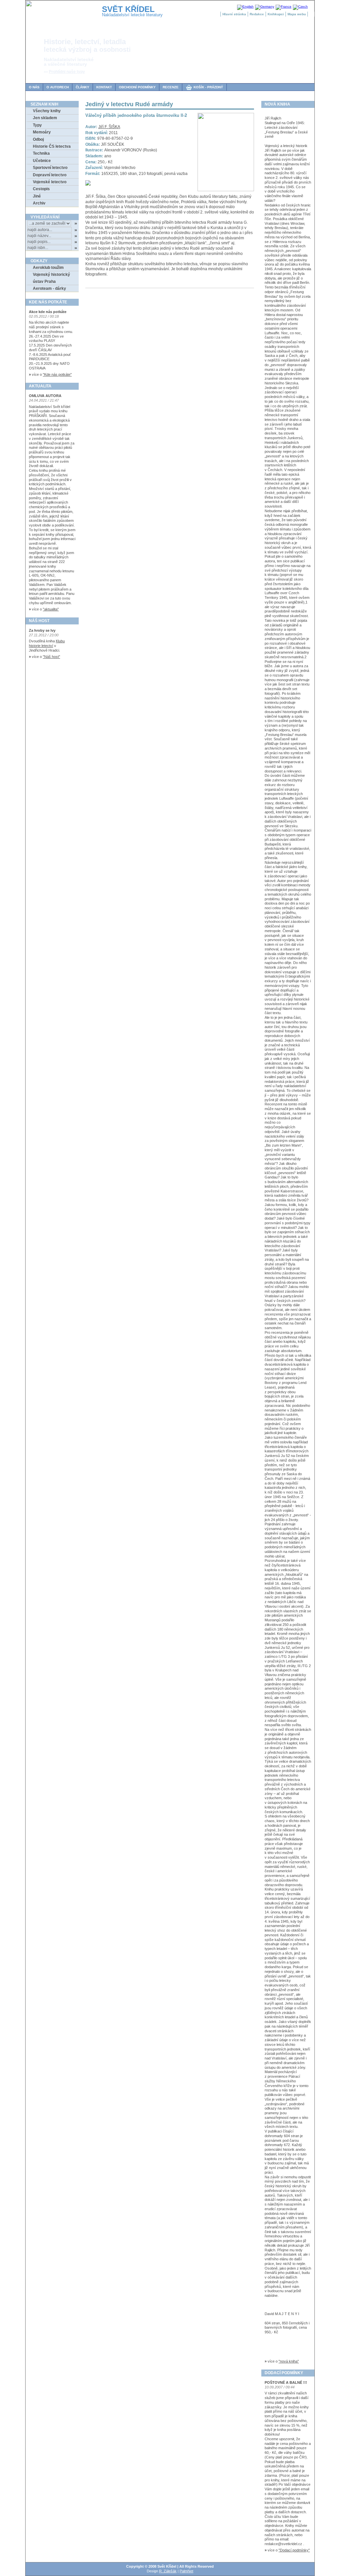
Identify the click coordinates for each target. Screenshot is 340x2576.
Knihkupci (276, 14)
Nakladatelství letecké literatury (132, 15)
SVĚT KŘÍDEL (128, 9)
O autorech (58, 87)
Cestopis (41, 189)
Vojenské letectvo (50, 182)
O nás (34, 87)
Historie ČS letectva (52, 146)
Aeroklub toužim (48, 268)
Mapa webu (297, 14)
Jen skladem (45, 118)
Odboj (38, 139)
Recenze (171, 87)
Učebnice (42, 161)
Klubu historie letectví (47, 643)
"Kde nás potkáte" (57, 374)
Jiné (37, 196)
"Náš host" (51, 657)
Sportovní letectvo (50, 168)
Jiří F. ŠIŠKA (109, 127)
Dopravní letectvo (50, 175)
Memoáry (42, 132)
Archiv (39, 203)
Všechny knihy (47, 111)
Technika (41, 153)
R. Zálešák (168, 2571)
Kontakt (104, 87)
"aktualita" (51, 609)
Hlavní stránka (234, 14)
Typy (37, 125)
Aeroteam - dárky (49, 288)
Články (83, 87)
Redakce (257, 14)
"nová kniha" (289, 2361)
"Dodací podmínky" (294, 2550)
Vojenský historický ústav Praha (51, 278)
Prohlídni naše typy (67, 72)
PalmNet (186, 2571)
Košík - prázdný (204, 87)
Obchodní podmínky (137, 87)
